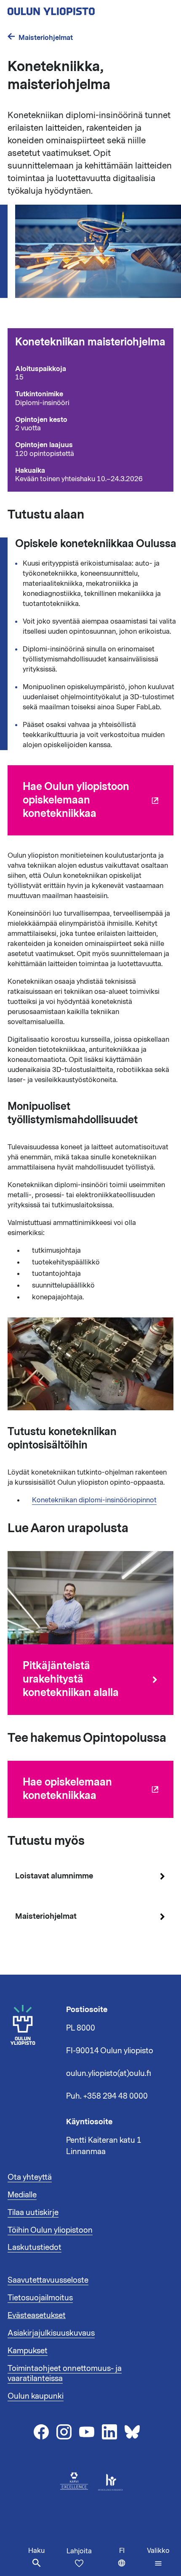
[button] (158, 2557)
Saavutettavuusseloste (48, 2280)
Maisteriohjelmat (46, 38)
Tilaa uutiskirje (33, 2213)
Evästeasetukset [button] (37, 2315)
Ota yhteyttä (30, 2177)
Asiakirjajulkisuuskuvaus (51, 2333)
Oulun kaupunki (36, 2396)
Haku (36, 2551)
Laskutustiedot (35, 2247)
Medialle (22, 2195)
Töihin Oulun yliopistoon (50, 2230)
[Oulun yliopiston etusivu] (78, 9)
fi (131, 2561)
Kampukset (28, 2351)
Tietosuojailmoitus (40, 2298)
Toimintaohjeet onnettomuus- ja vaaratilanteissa (65, 2373)
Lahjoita (79, 2551)
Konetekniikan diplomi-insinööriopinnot (94, 1500)
